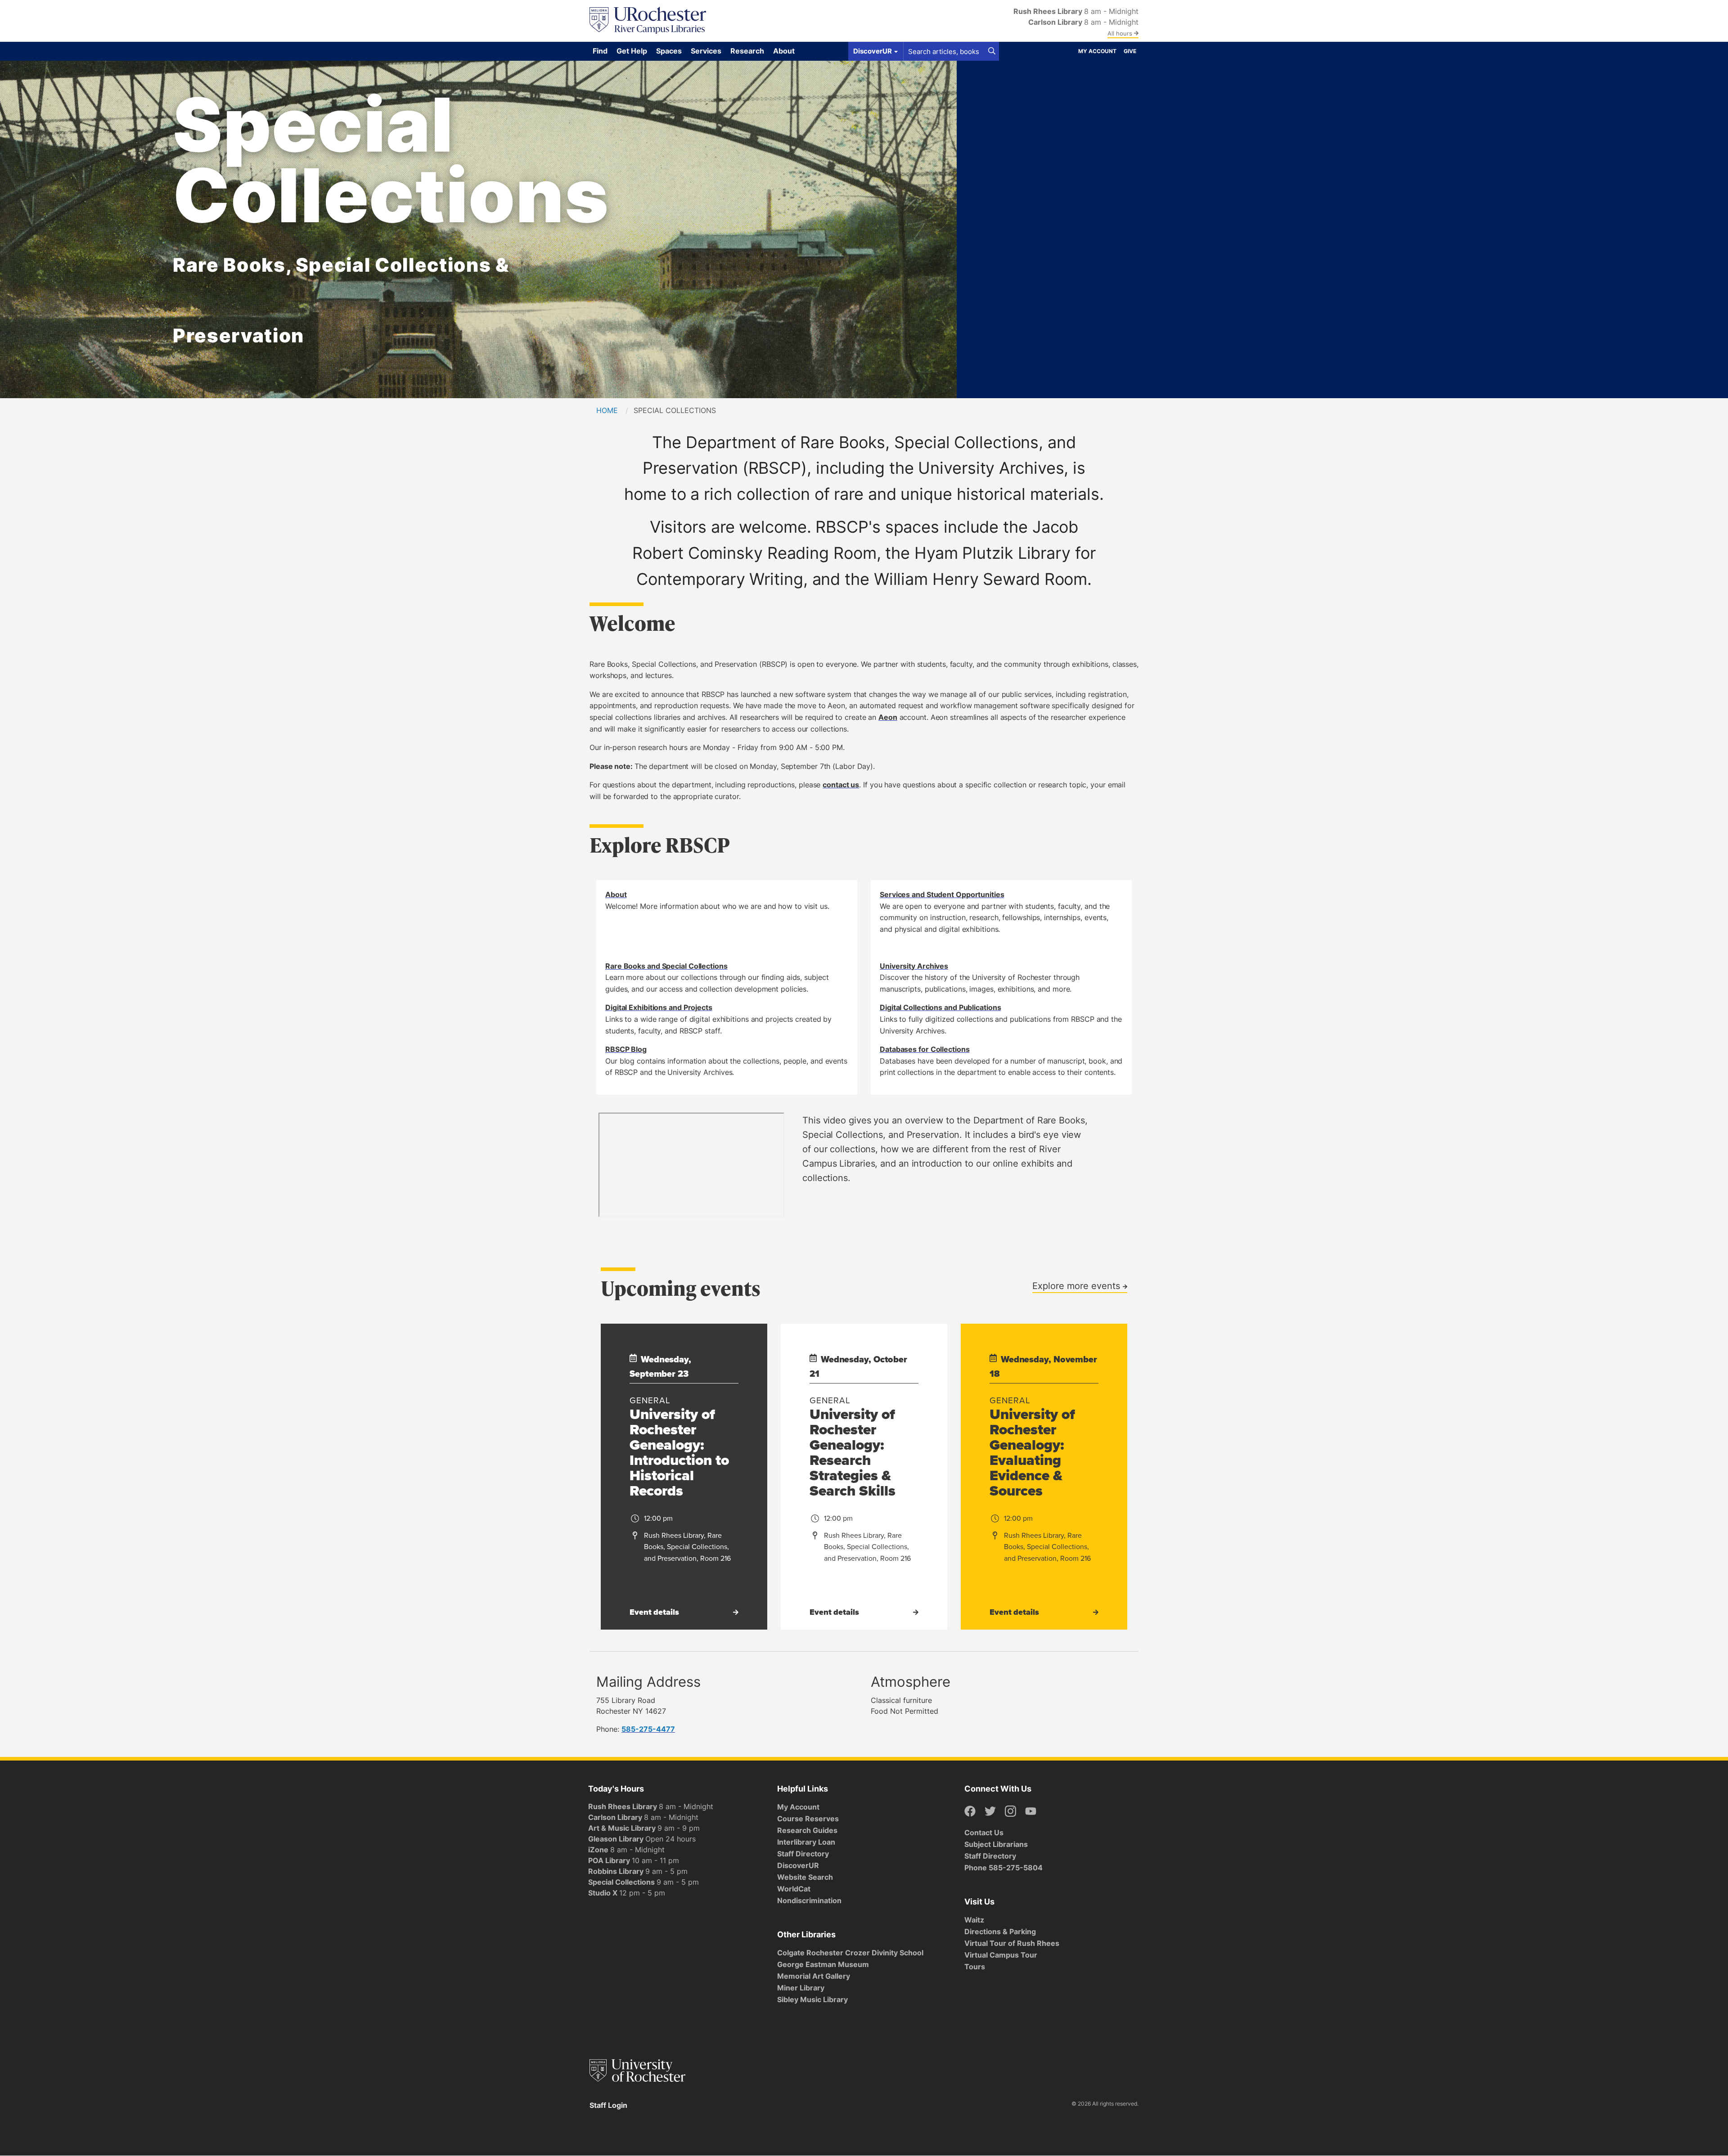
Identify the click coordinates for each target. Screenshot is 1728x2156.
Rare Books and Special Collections (666, 966)
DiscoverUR (798, 1865)
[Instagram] (1010, 1812)
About (616, 894)
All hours (1121, 33)
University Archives (914, 966)
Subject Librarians (996, 1844)
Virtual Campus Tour (1001, 1955)
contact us (841, 785)
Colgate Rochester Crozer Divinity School (850, 1953)
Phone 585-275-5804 (1003, 1868)
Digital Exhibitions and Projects (659, 1007)
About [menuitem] (784, 51)
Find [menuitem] (600, 51)
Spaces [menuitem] (669, 51)
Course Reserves (808, 1819)
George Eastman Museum (823, 1964)
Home (607, 410)
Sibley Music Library (812, 1999)
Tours (975, 1967)
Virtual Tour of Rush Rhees (1012, 1943)
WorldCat (794, 1889)
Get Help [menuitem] (632, 51)
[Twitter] (990, 1812)
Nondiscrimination (809, 1900)
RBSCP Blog (626, 1049)
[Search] (992, 51)
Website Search (805, 1877)
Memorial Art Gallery (814, 1976)
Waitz (974, 1920)
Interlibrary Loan (806, 1842)
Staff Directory (803, 1854)
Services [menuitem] (706, 51)
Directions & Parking (1000, 1931)
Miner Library (801, 1988)
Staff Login (608, 2105)
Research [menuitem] (747, 51)
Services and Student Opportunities (942, 894)
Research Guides (807, 1830)
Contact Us (984, 1833)
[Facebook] (970, 1812)
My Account (1097, 51)
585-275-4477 (648, 1729)
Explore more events (1078, 1285)
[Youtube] (1031, 1812)
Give (1130, 51)
